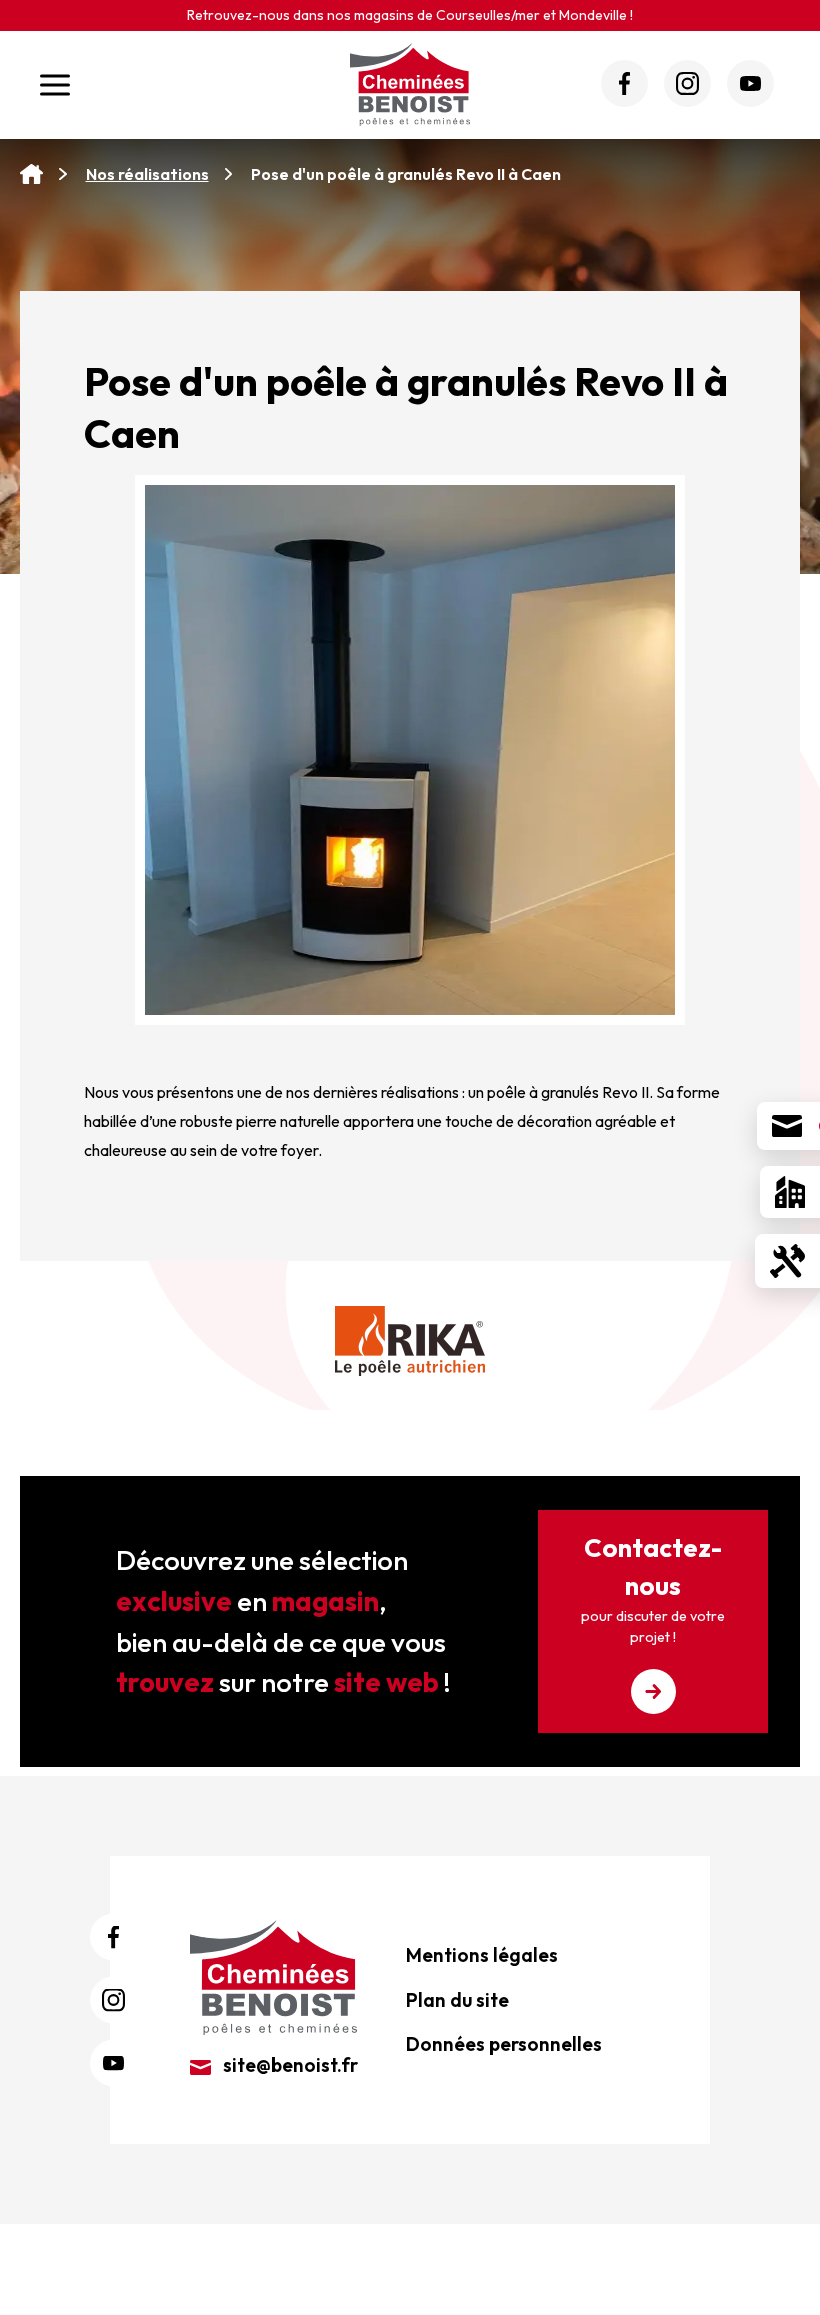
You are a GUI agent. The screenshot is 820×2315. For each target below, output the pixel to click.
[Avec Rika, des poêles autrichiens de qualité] (410, 1341)
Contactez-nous (653, 1588)
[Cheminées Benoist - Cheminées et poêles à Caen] (410, 84)
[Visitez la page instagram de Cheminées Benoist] (687, 83)
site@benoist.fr (288, 2065)
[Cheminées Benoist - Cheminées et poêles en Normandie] (273, 1975)
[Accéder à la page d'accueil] (31, 174)
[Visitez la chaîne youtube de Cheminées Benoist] (750, 83)
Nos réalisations (147, 174)
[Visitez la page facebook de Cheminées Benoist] (624, 83)
